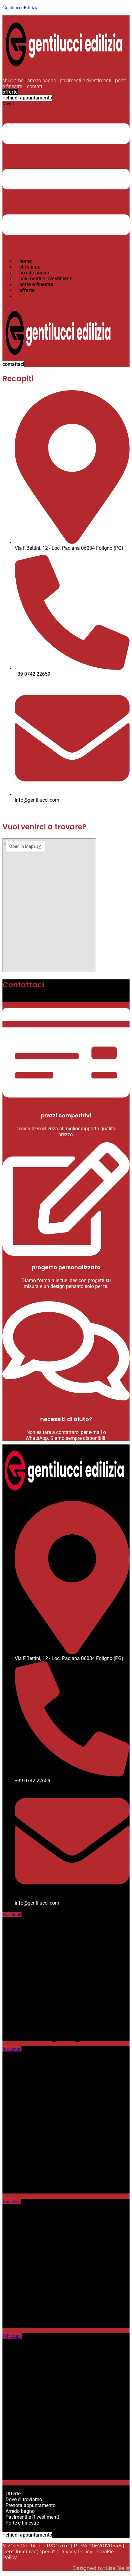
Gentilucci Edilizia (20, 8)
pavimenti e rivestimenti (86, 81)
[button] (66, 177)
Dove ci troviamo (24, 2499)
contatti (35, 86)
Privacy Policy (76, 2552)
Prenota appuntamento (31, 2505)
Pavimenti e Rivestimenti (32, 2517)
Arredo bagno (20, 2511)
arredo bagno (42, 81)
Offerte (13, 2494)
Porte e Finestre (22, 2523)
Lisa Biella (118, 2568)
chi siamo (13, 81)
